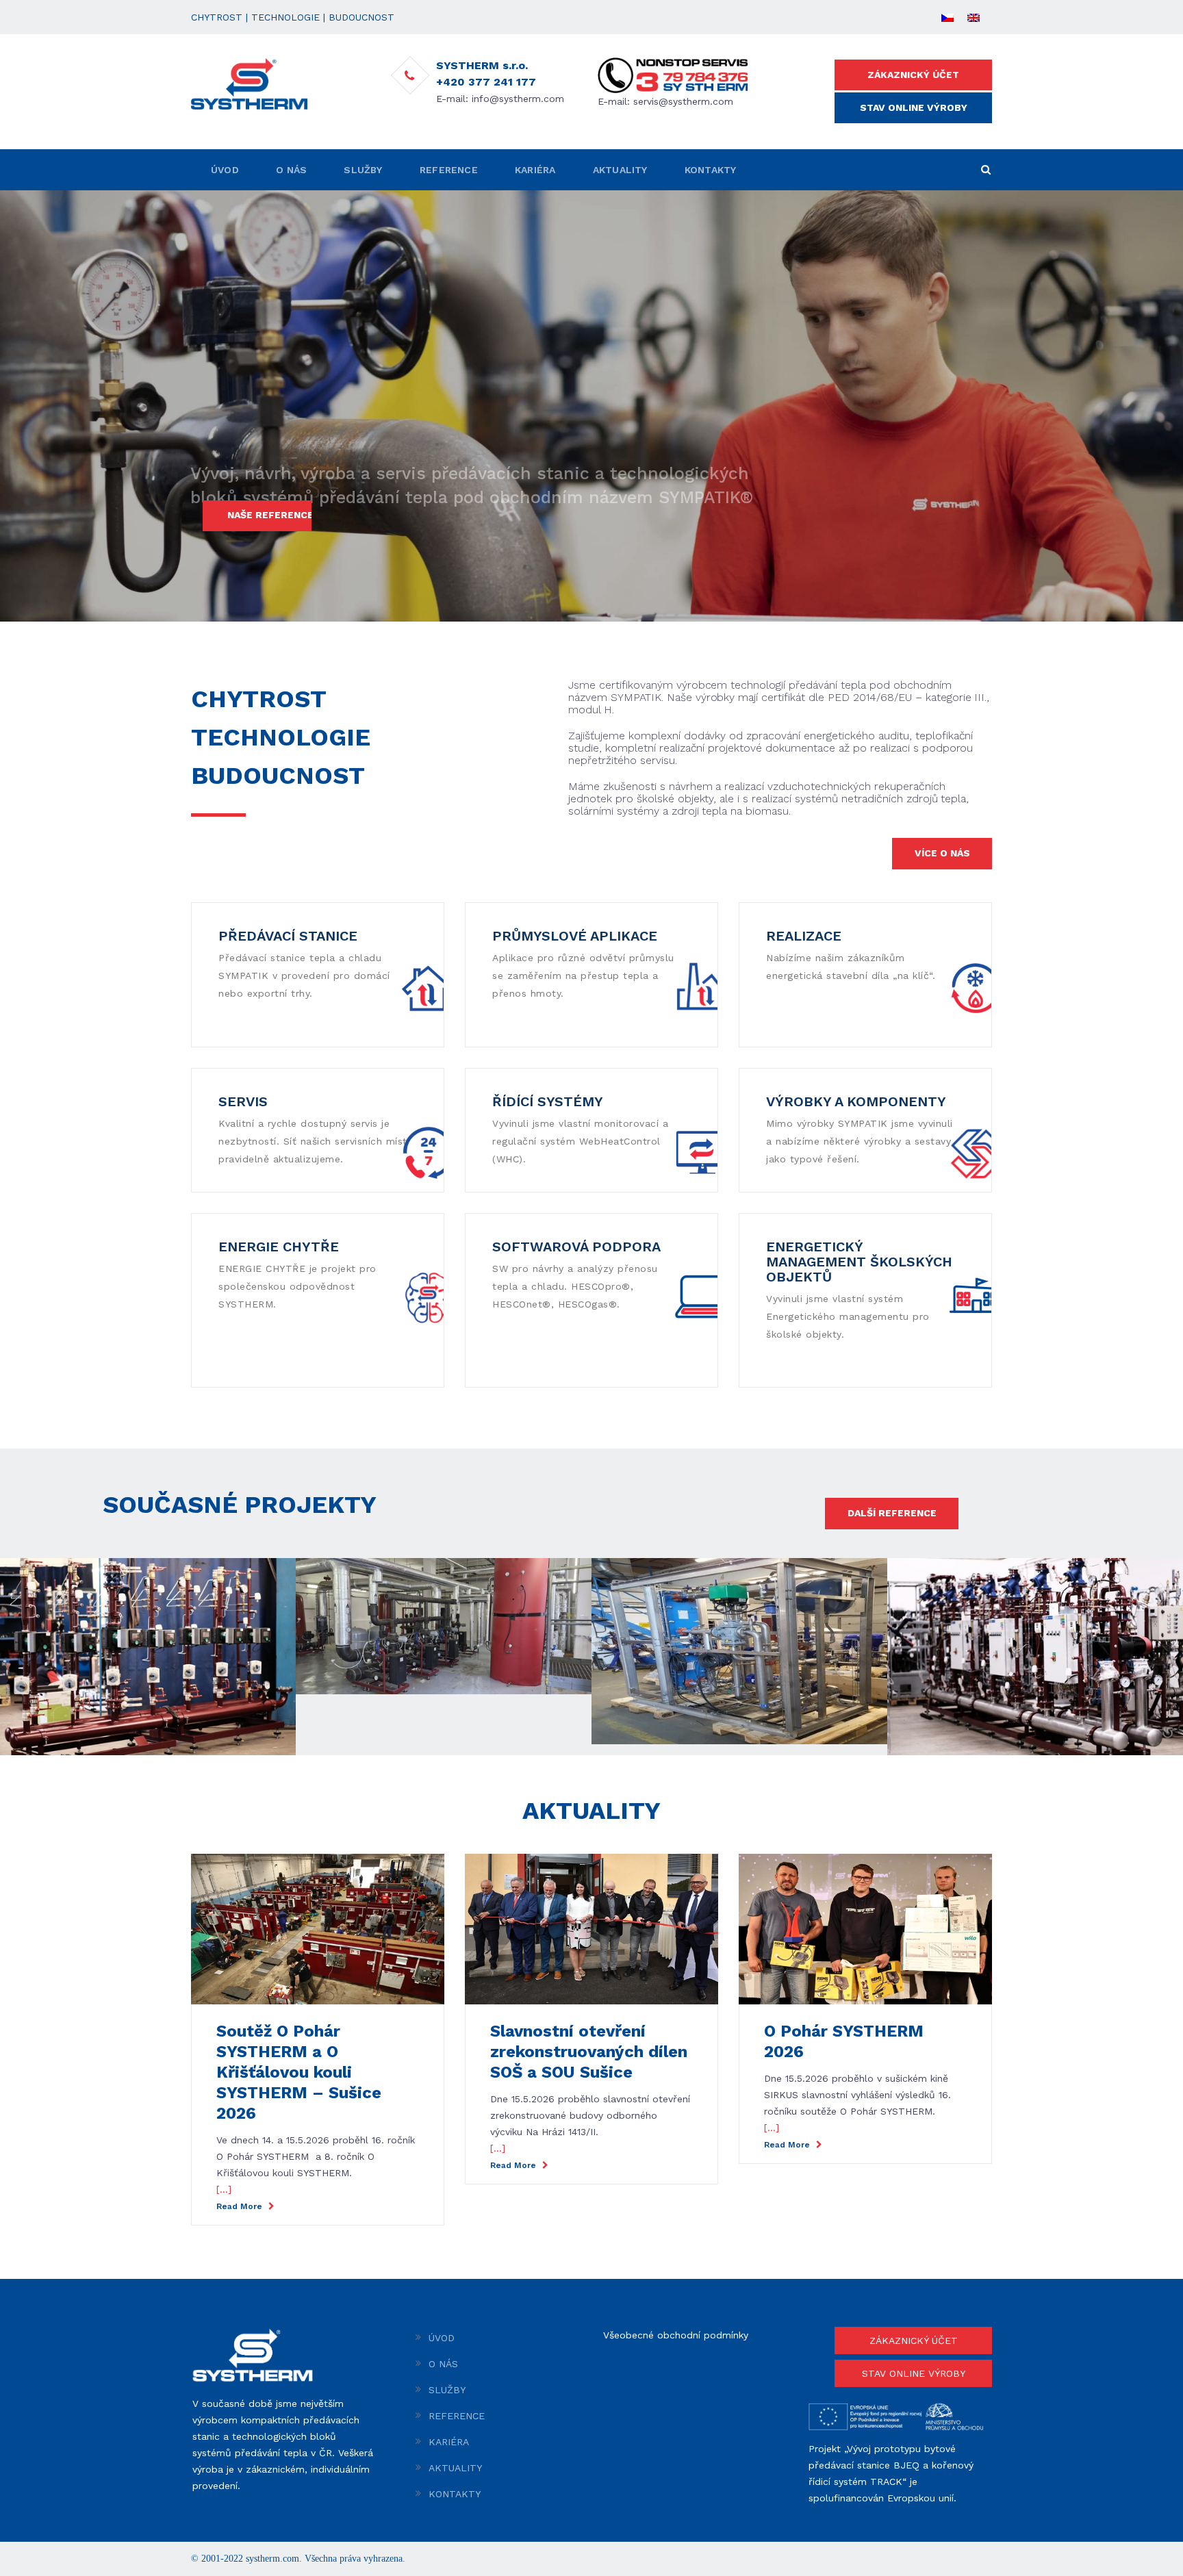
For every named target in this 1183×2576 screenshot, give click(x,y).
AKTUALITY (620, 170)
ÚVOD (225, 170)
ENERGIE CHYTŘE (279, 1247)
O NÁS (291, 170)
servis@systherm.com (683, 101)
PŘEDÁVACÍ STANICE (288, 936)
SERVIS (243, 1101)
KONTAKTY (711, 170)
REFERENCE (449, 170)
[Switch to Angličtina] (974, 17)
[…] (224, 2189)
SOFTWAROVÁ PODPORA (576, 1247)
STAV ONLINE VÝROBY (914, 107)
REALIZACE (804, 936)
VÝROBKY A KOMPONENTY (856, 1101)
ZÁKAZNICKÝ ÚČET (913, 75)
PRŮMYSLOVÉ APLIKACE (575, 936)
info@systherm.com (518, 99)
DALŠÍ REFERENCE (892, 1513)
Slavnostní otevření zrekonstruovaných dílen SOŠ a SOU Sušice (589, 2052)
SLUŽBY (363, 170)
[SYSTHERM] (249, 83)
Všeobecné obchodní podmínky (676, 2335)
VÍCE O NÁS (942, 853)
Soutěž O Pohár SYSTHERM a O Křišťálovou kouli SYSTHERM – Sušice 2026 (299, 2072)
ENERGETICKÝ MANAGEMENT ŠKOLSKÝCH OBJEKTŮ (859, 1262)
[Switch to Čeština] (947, 17)
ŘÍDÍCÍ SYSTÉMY (548, 1101)
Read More (241, 2206)
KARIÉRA (535, 170)
